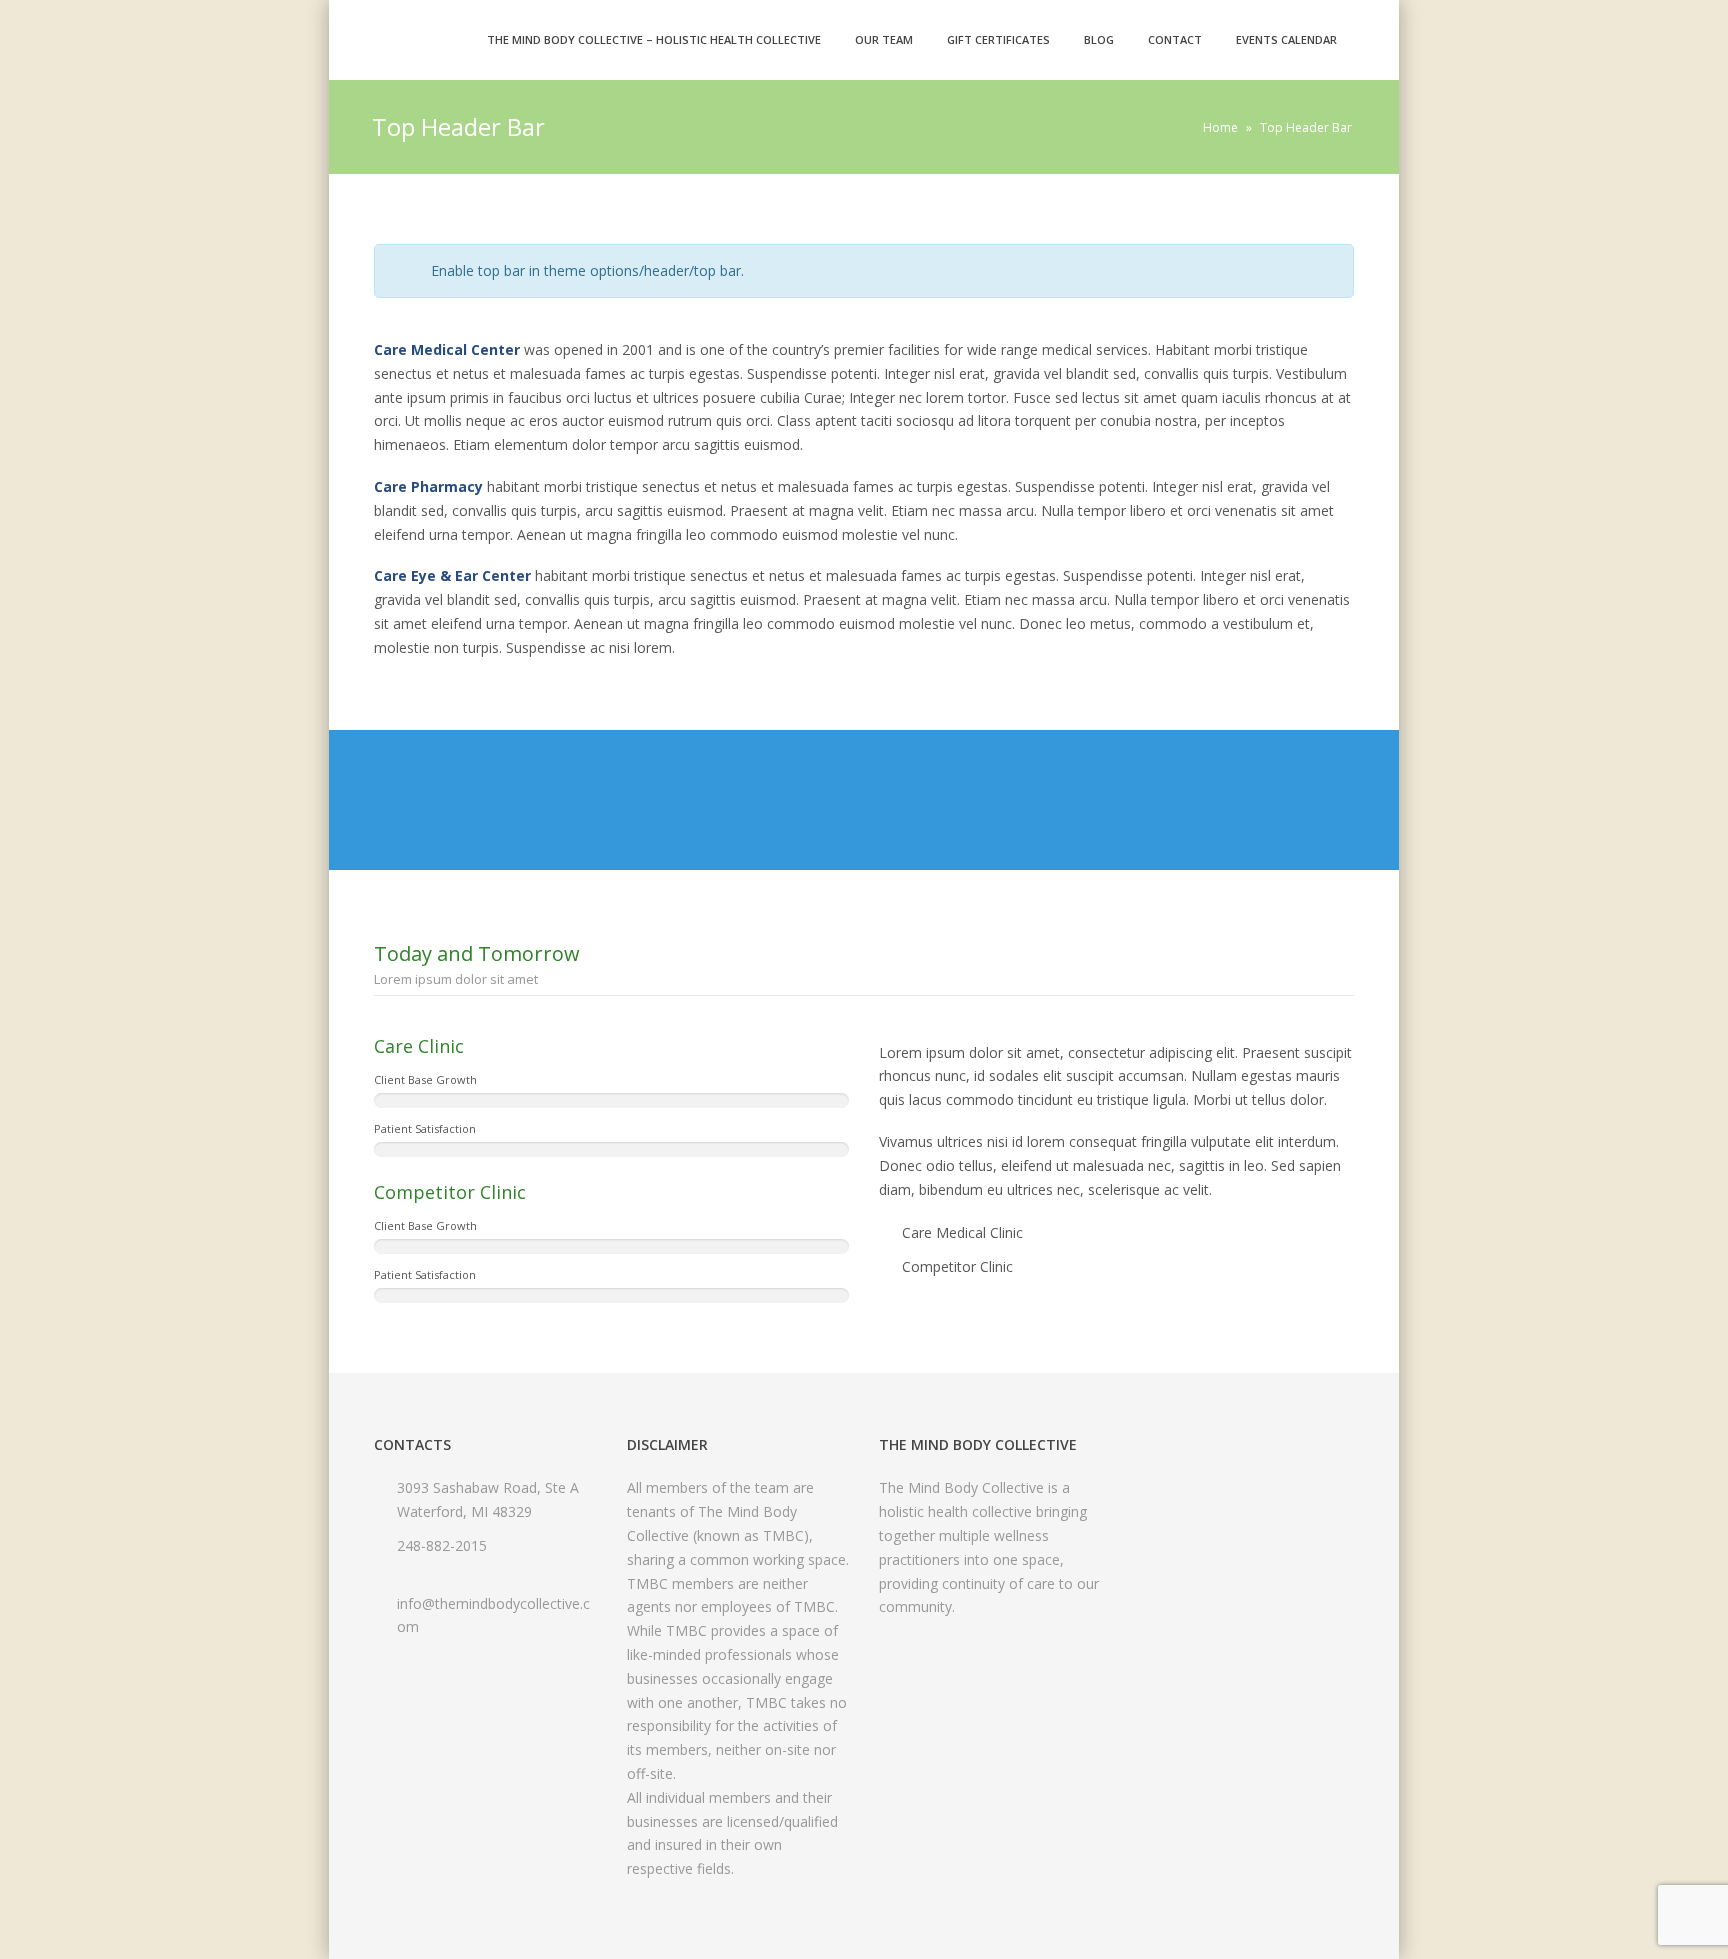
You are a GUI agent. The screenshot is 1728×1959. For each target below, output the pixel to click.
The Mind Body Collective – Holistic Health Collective (654, 39)
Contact (1175, 39)
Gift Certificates (998, 39)
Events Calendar (1286, 39)
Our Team (884, 39)
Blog (1099, 39)
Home (1220, 127)
